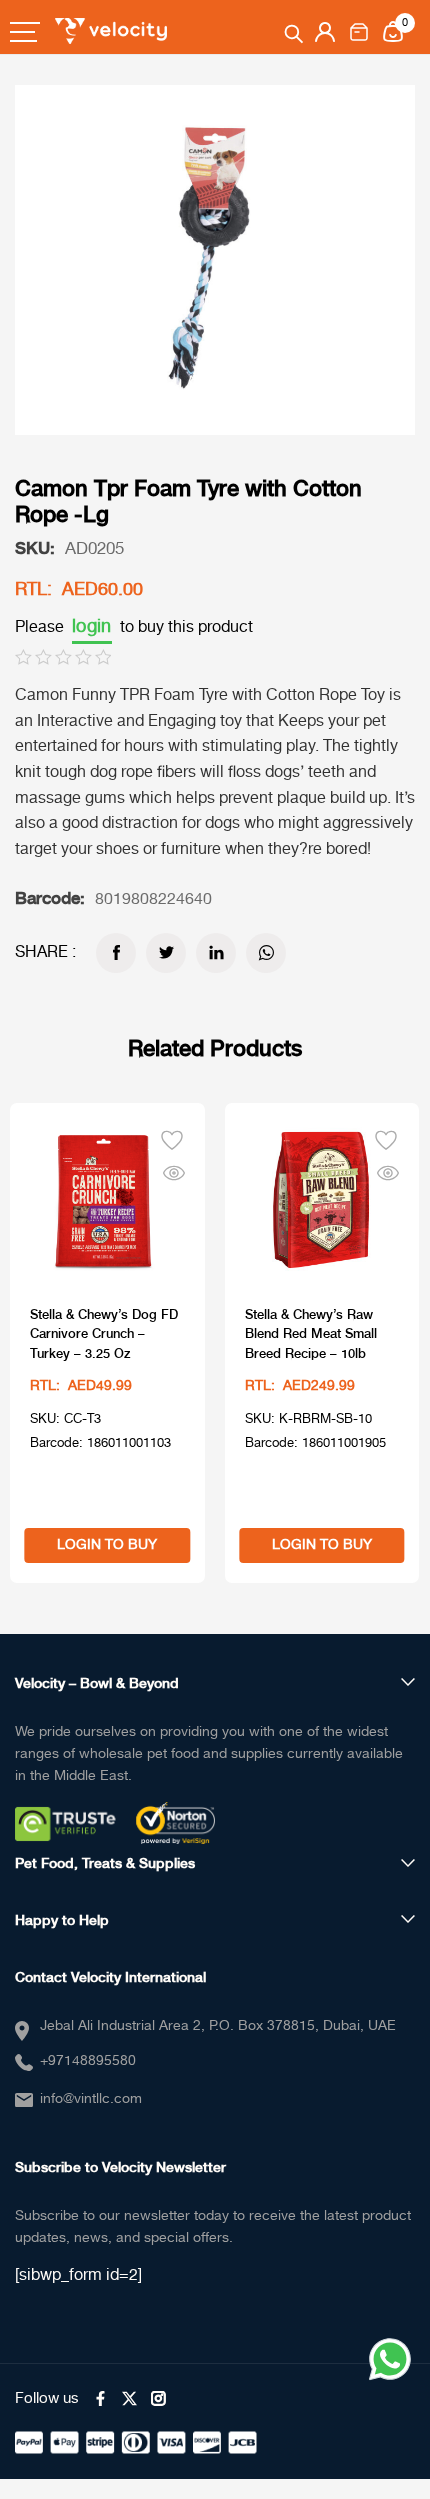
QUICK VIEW (174, 1169)
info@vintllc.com (91, 2099)
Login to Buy (107, 1545)
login (92, 627)
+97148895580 (88, 2061)
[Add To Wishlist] (172, 1138)
